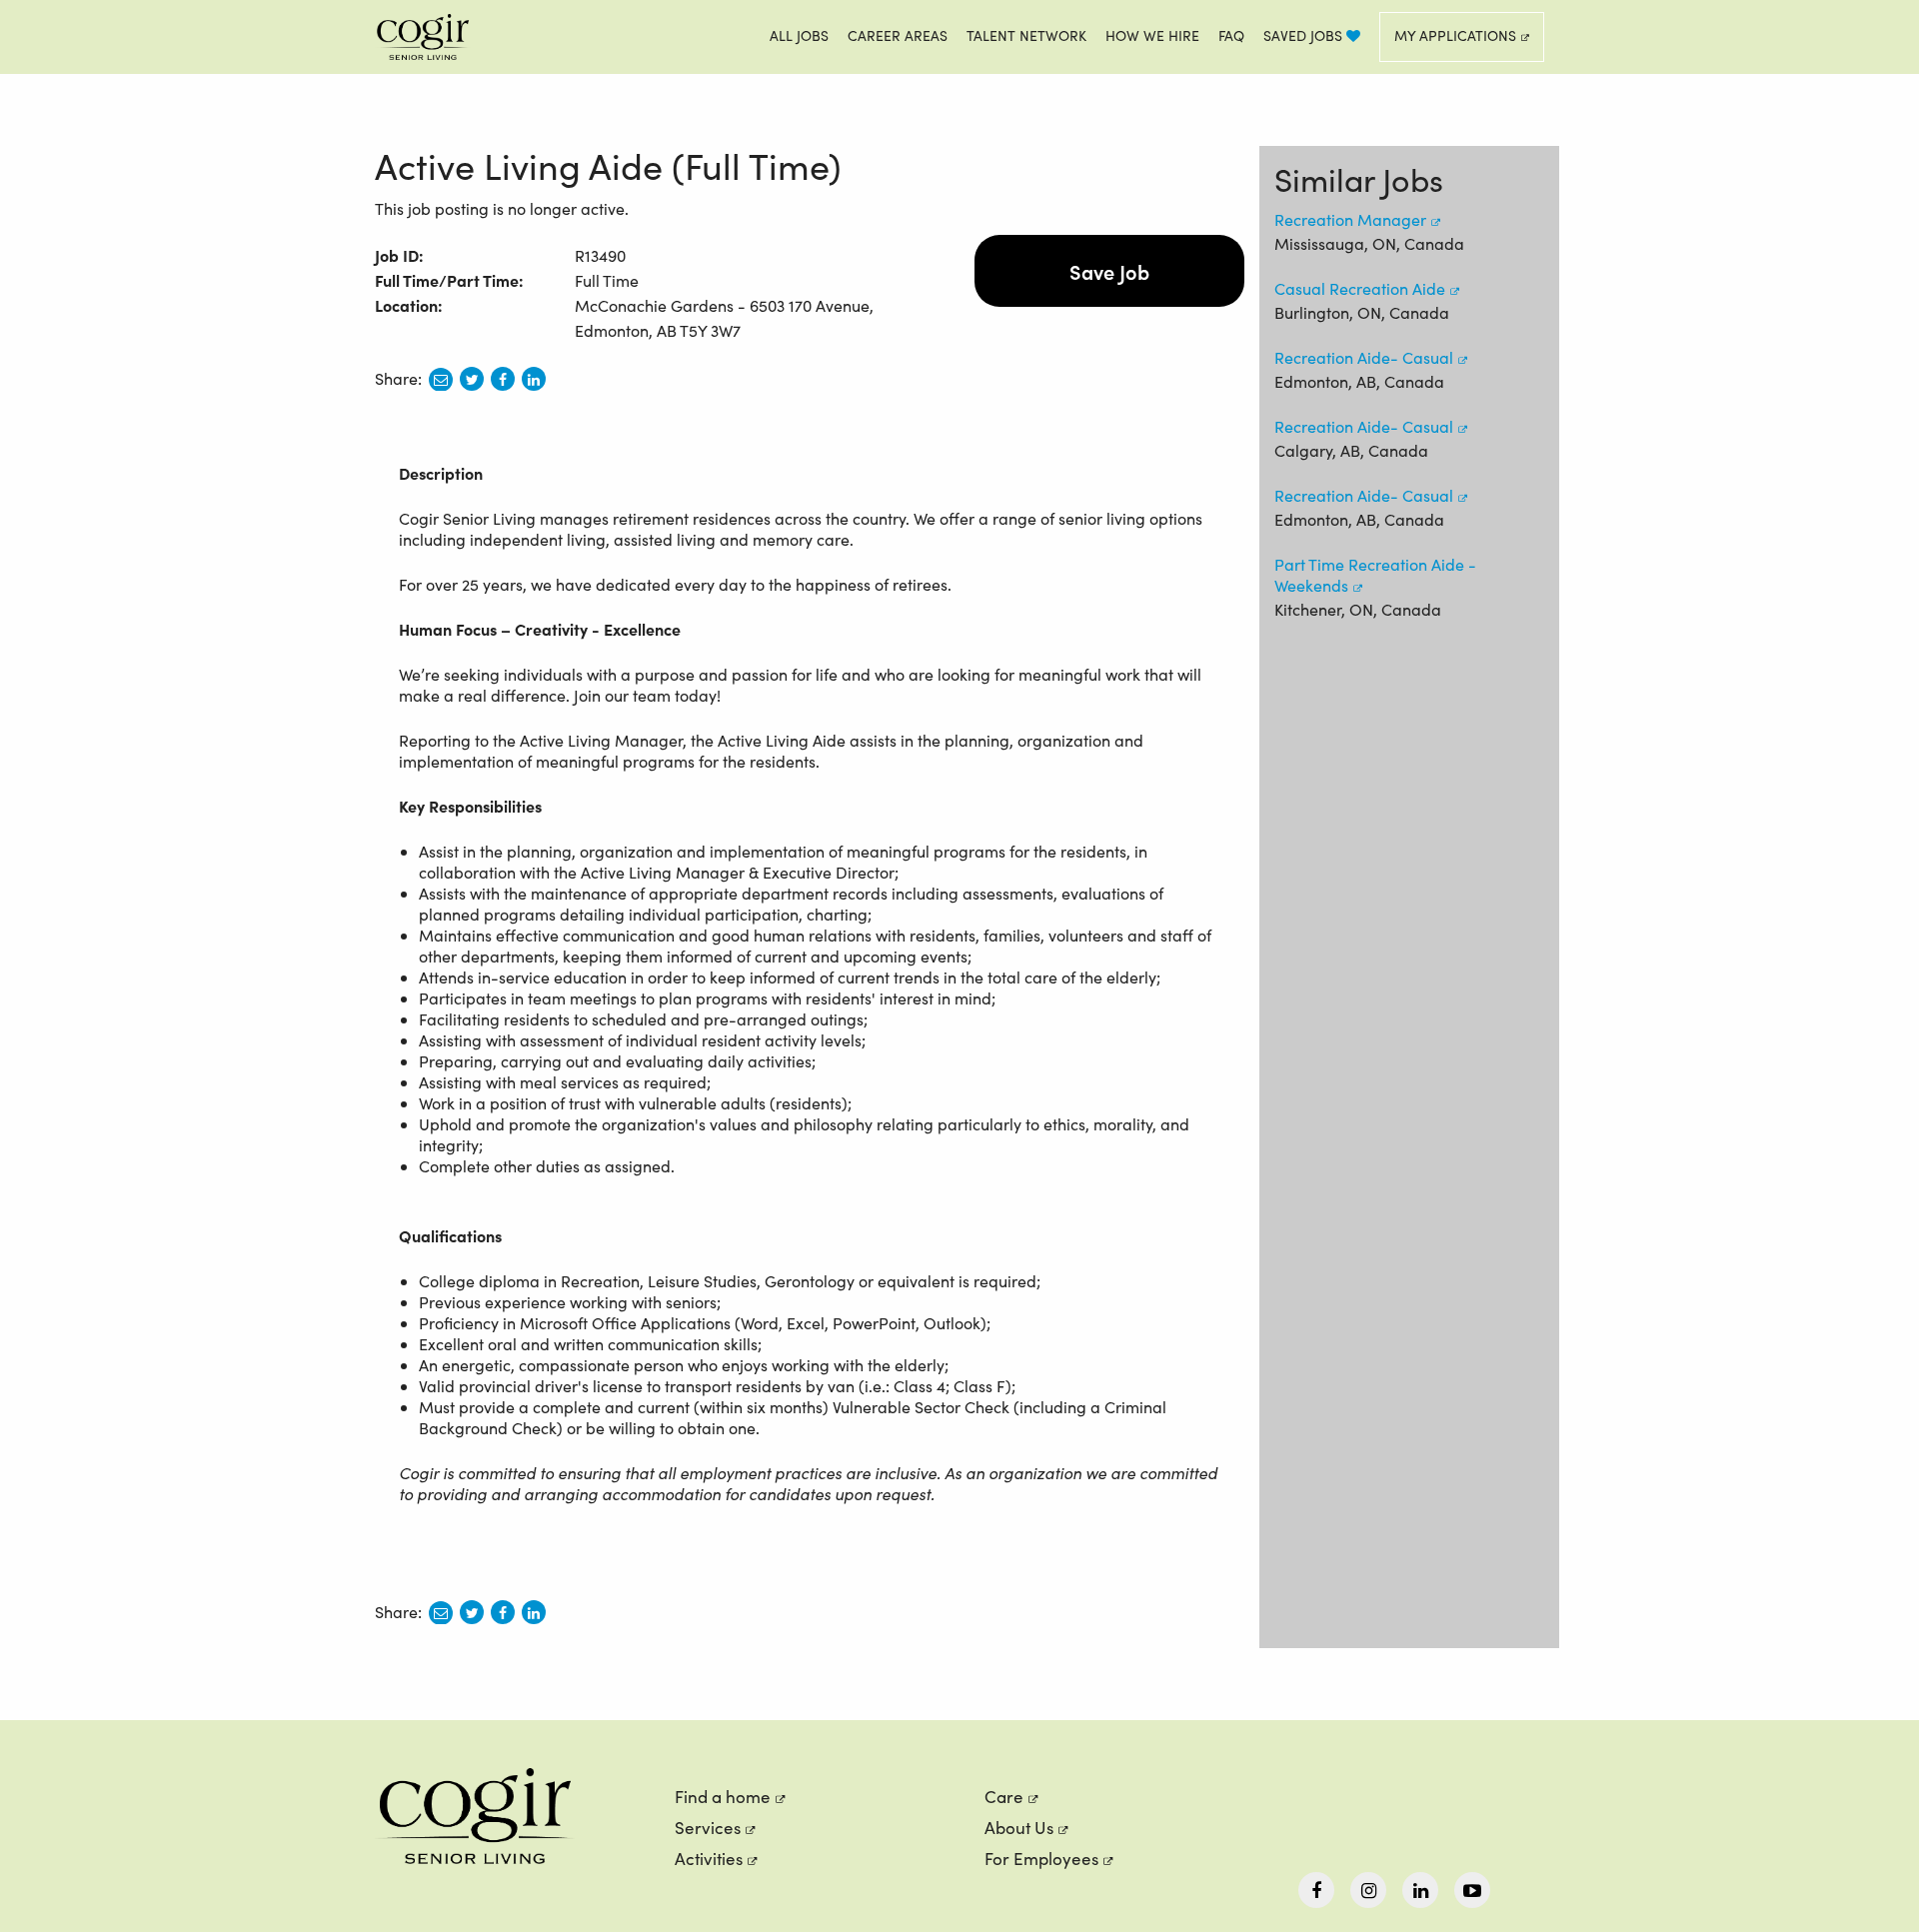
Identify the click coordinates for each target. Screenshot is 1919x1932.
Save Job (1109, 271)
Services (708, 1828)
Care (1004, 1797)
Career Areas (898, 35)
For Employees (1041, 1859)
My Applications (1455, 35)
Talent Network (1026, 35)
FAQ (1231, 35)
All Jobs (799, 35)
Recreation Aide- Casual (1364, 357)
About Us (1019, 1828)
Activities (709, 1859)
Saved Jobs (1305, 35)
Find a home (723, 1797)
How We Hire (1152, 35)
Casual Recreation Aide (1360, 288)
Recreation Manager (1350, 219)
